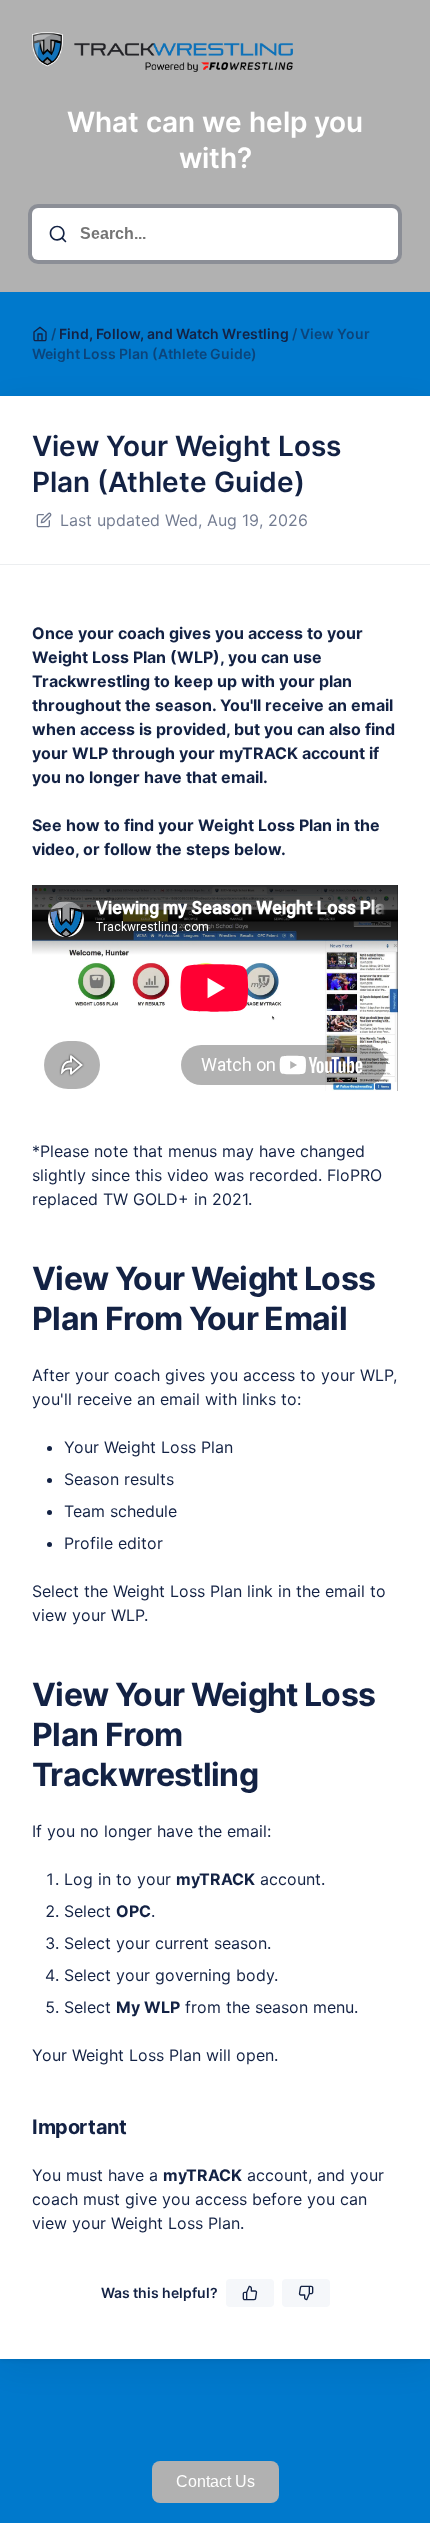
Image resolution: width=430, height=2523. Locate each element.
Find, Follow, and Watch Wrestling (174, 333)
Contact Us (215, 2481)
